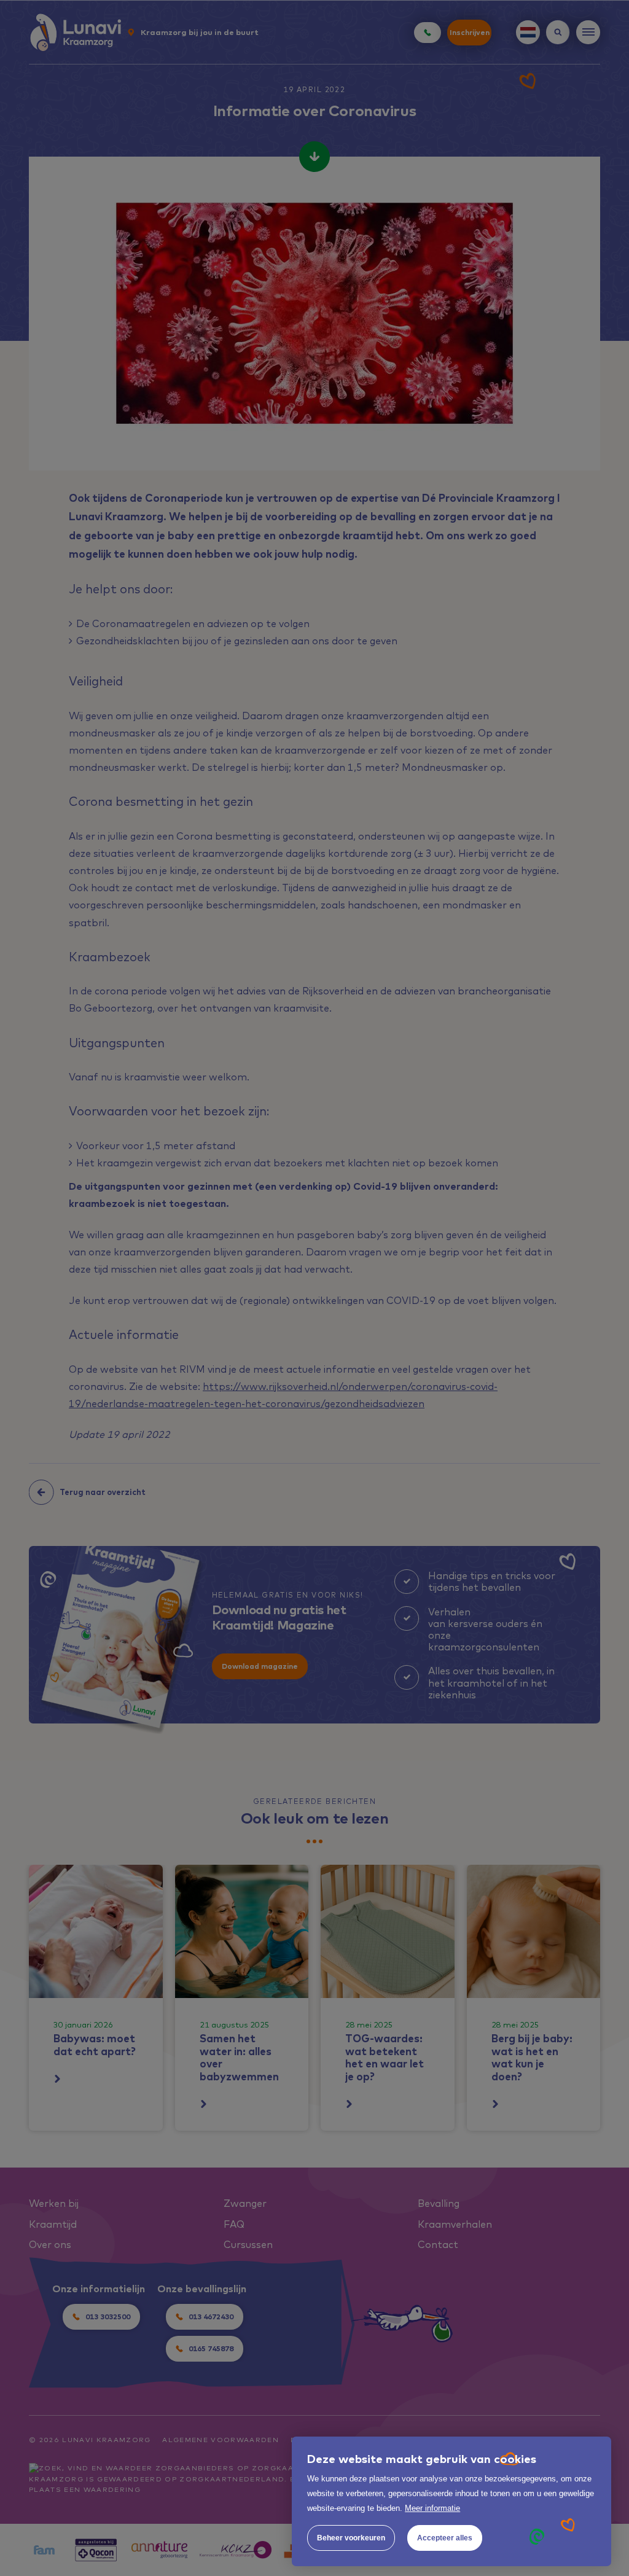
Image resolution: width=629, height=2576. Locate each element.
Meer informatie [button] (432, 2508)
